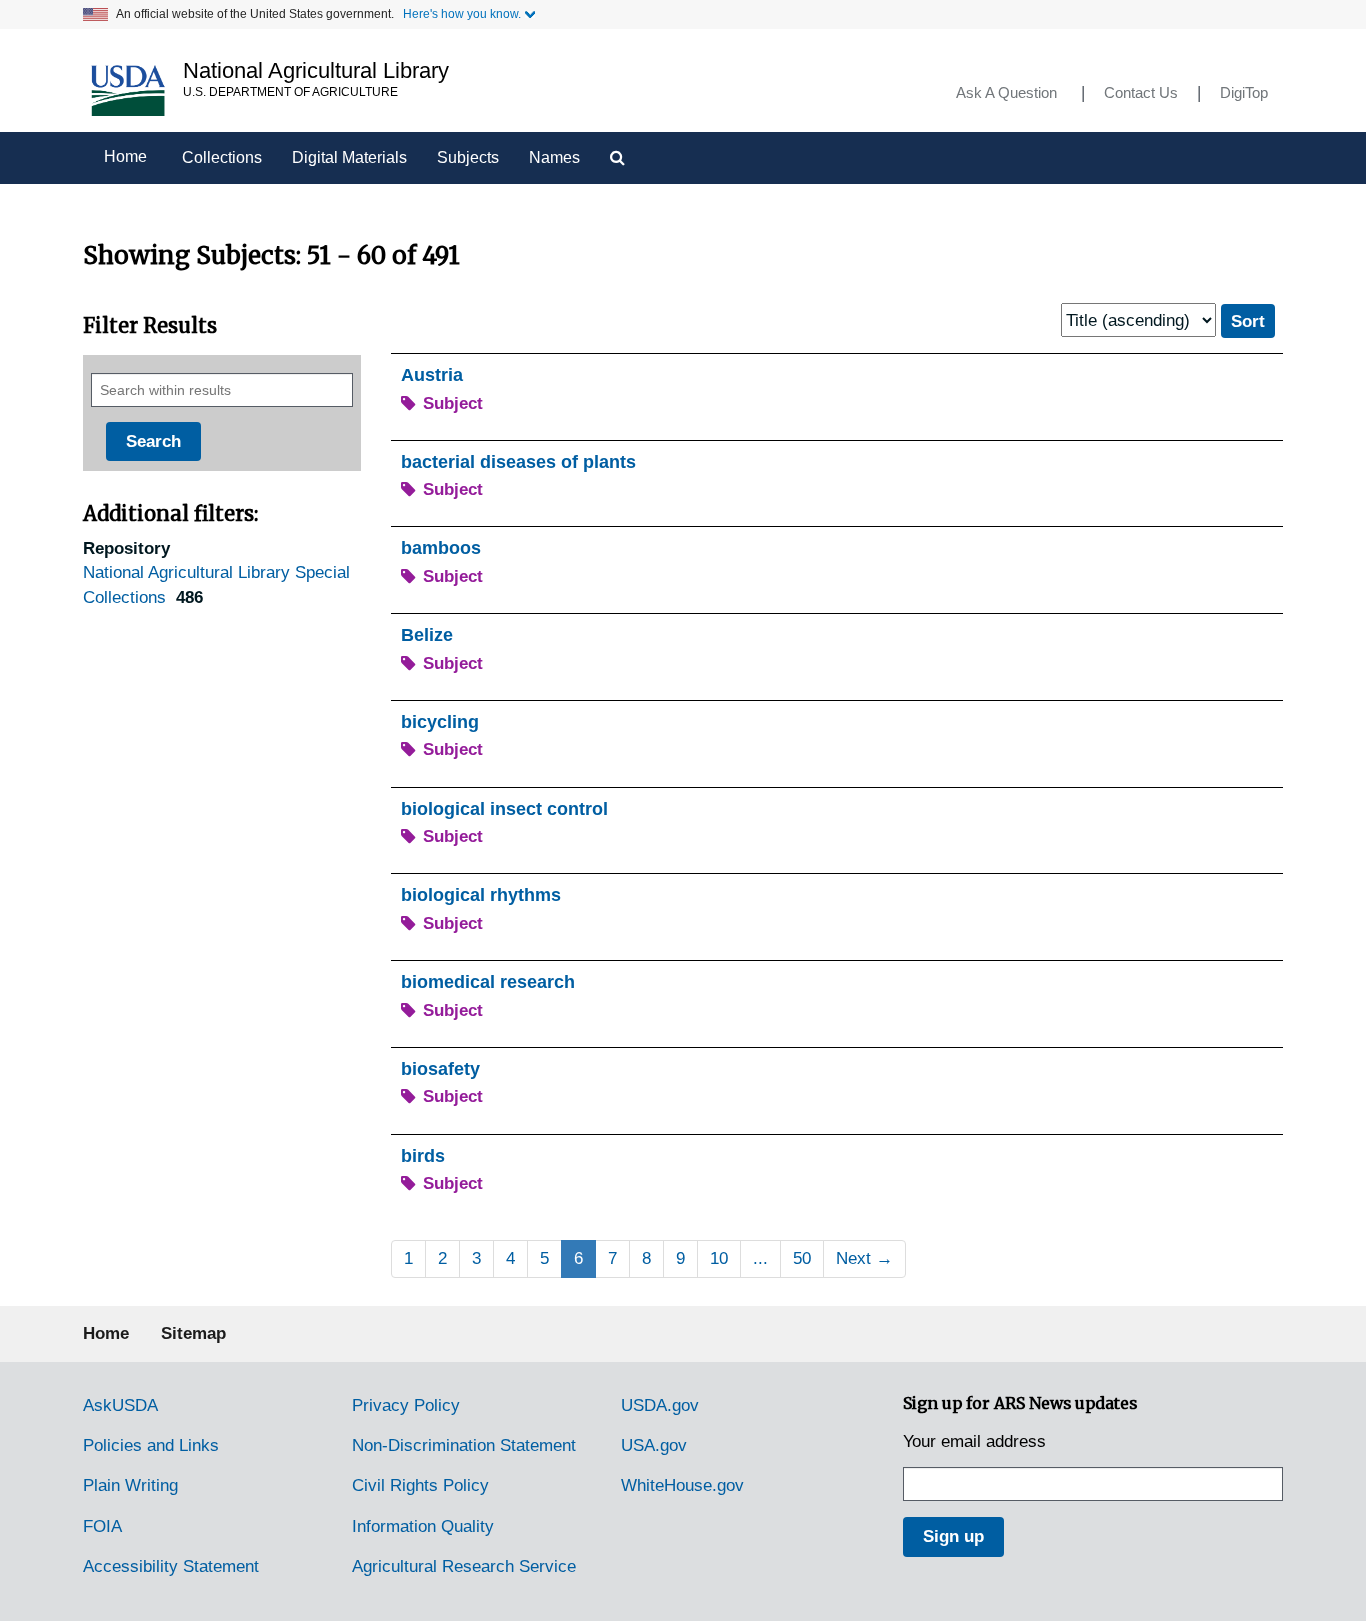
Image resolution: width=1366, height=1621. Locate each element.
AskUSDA (120, 1405)
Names (554, 157)
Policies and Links (151, 1445)
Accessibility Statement (171, 1566)
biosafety (440, 1069)
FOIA (102, 1526)
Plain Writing (130, 1485)
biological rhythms (481, 895)
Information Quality (423, 1526)
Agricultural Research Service (464, 1566)
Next (864, 1258)
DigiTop (1244, 93)
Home (125, 156)
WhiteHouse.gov (682, 1485)
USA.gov (654, 1445)
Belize (427, 635)
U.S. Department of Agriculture (290, 92)
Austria (432, 375)
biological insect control (504, 809)
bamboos (441, 548)
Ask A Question (1006, 93)
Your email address (974, 1441)
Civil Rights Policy (420, 1485)
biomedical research (488, 982)
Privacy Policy (406, 1405)
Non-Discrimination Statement (464, 1445)
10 (719, 1258)
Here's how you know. (462, 14)
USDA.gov (660, 1405)
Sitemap (193, 1333)
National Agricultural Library (316, 70)
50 (802, 1258)
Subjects (468, 157)
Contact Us (1141, 93)
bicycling (440, 722)
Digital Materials (349, 157)
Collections (222, 157)
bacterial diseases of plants (518, 462)
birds (423, 1156)
